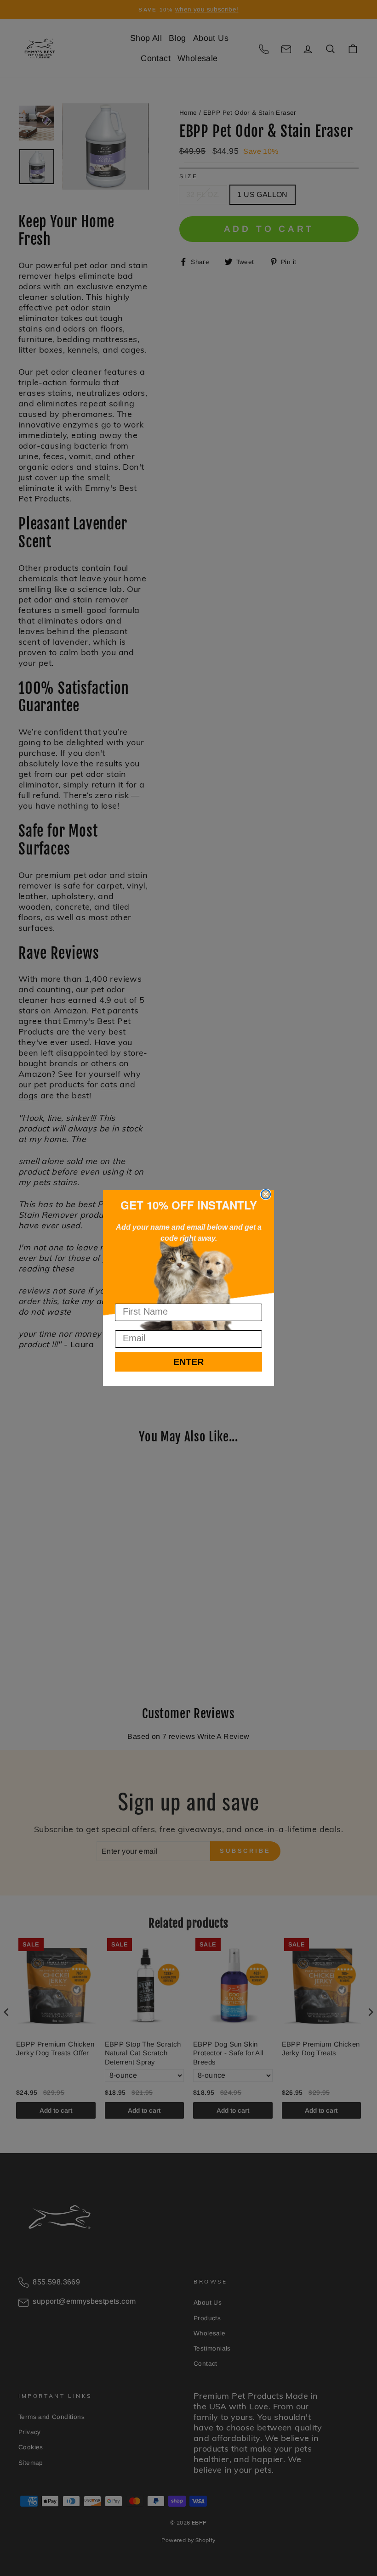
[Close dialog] (266, 1194)
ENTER (188, 1362)
